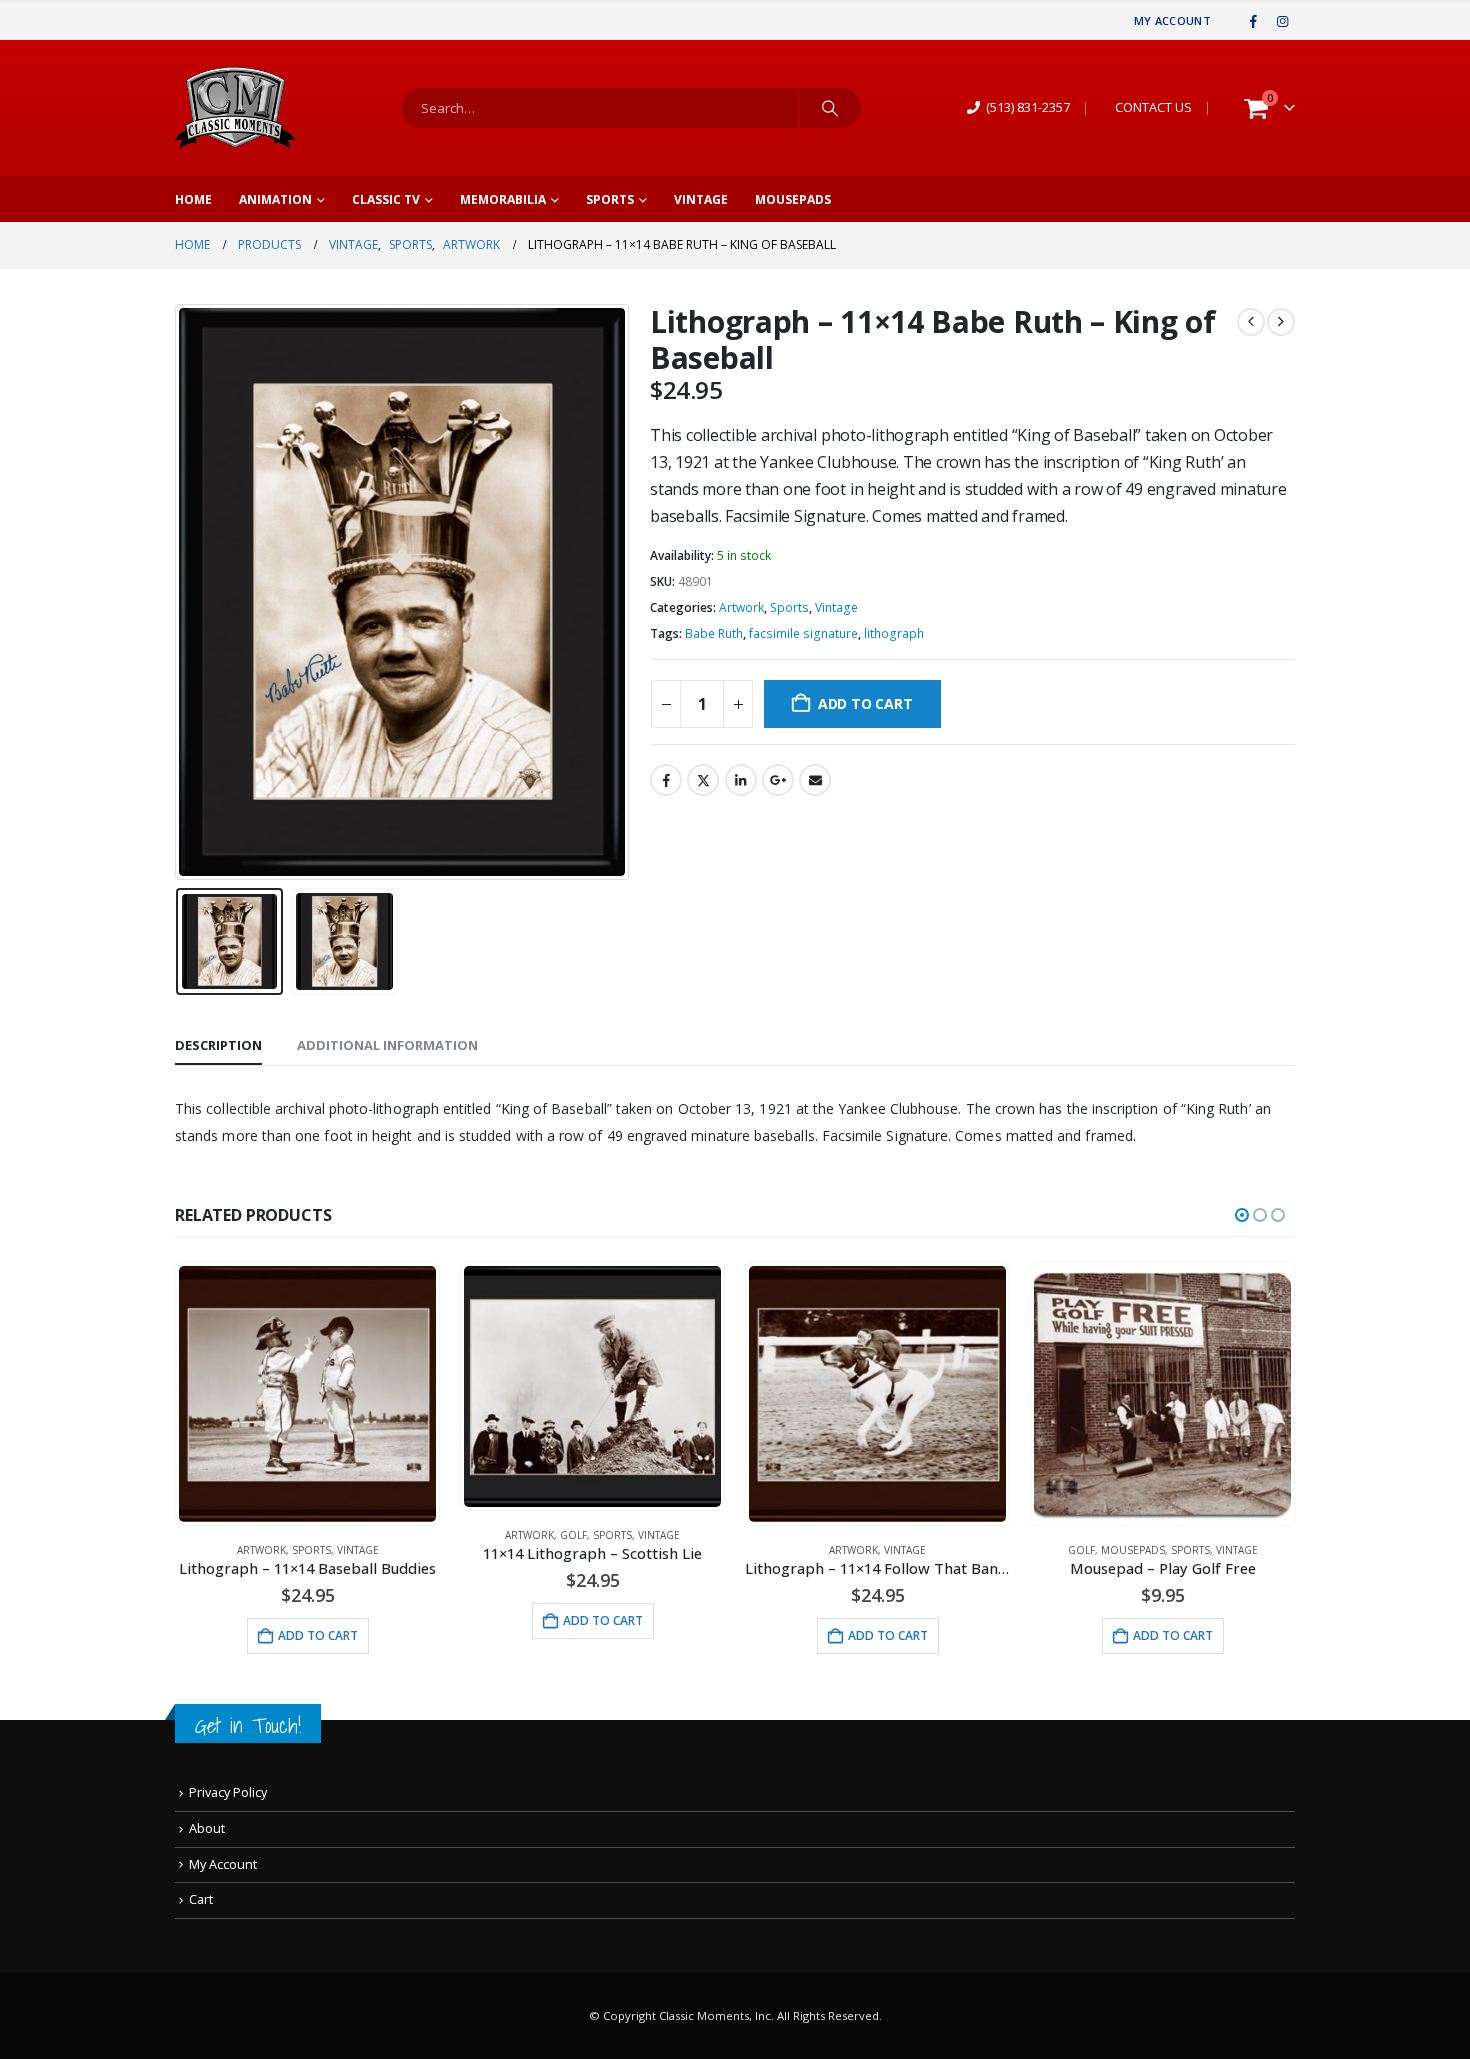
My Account (1172, 20)
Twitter (703, 780)
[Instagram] (1282, 21)
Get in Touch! (248, 1725)
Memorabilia (503, 199)
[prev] (1251, 322)
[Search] (830, 108)
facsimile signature (803, 633)
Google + (778, 780)
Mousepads (793, 199)
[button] (180, 592)
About (207, 1828)
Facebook (666, 780)
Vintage (701, 199)
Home (193, 199)
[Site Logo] (235, 108)
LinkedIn (741, 780)
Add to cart (865, 703)
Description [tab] (218, 1045)
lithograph (894, 633)
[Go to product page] (307, 1394)
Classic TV (386, 199)
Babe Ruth (714, 633)
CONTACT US (1153, 107)
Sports (610, 199)
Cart (201, 1899)
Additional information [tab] (387, 1045)
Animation (275, 199)
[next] (1281, 322)
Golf (573, 1535)
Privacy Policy (228, 1792)
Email (815, 780)
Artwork (741, 607)
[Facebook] (1254, 21)
